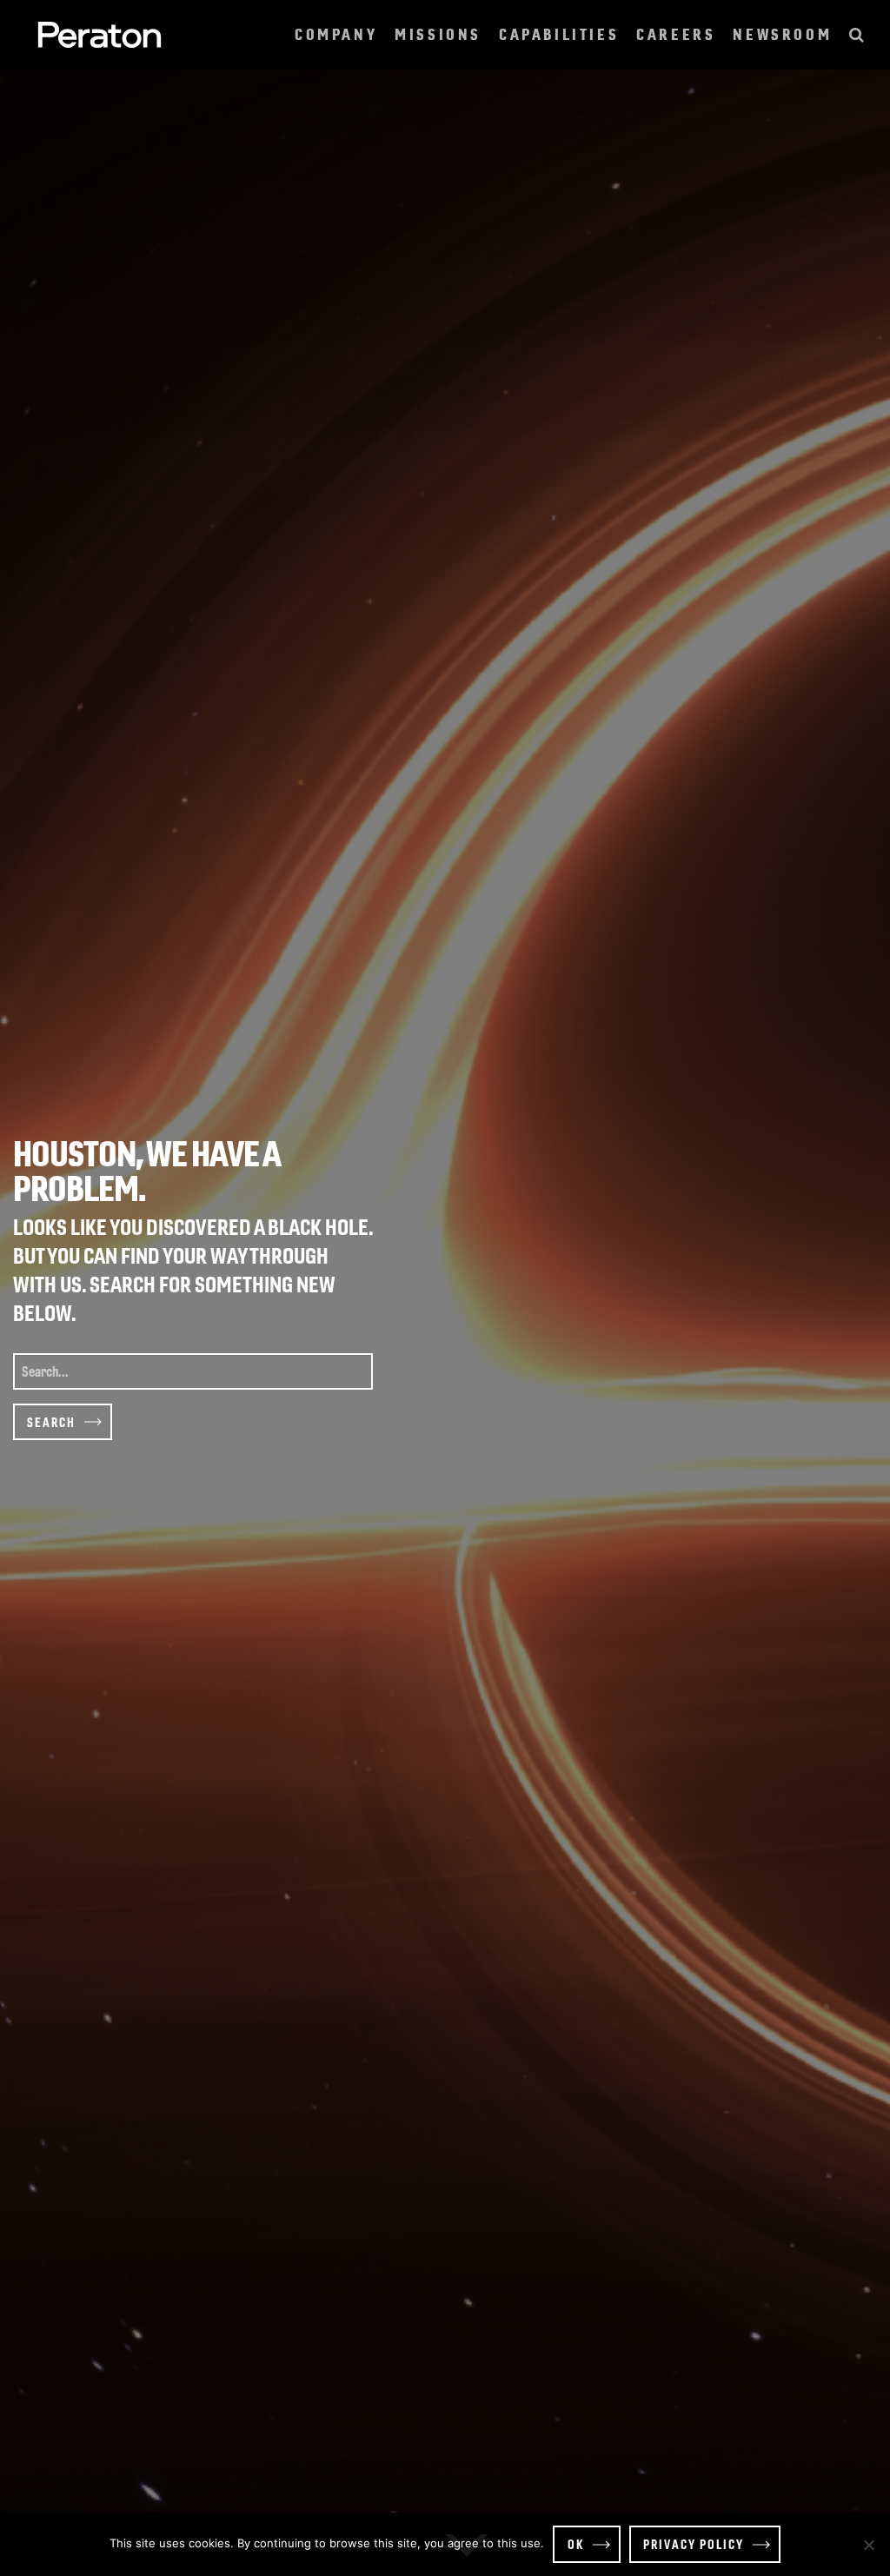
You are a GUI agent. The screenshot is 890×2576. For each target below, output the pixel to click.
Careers (676, 34)
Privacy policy (694, 2544)
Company (336, 34)
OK (576, 2544)
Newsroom (782, 34)
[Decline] (868, 2545)
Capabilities (559, 34)
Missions (438, 34)
